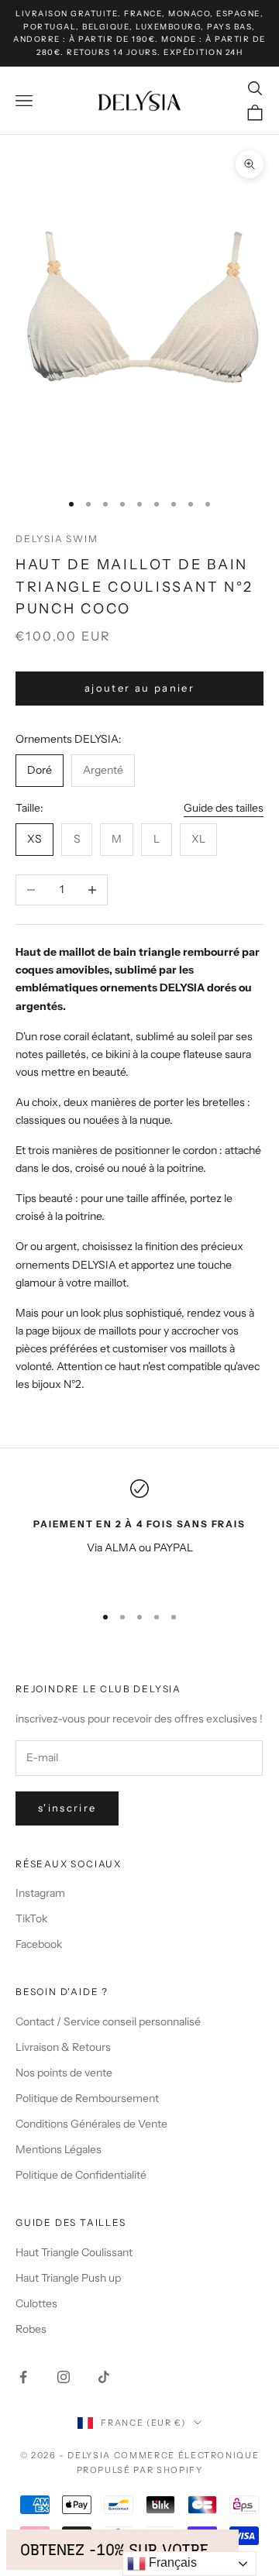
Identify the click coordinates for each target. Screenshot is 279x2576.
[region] (139, 1535)
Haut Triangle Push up (68, 2278)
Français (171, 2562)
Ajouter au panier (139, 688)
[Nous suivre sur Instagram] (64, 2377)
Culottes (36, 2303)
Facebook (39, 1944)
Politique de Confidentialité (81, 2175)
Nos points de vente (64, 2073)
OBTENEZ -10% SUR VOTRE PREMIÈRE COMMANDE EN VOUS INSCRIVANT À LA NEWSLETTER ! (122, 2550)
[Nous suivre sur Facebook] (23, 2377)
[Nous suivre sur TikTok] (104, 2377)
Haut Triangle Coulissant (74, 2252)
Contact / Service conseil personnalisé (108, 2021)
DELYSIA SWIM (57, 539)
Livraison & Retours (63, 2047)
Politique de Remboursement (87, 2098)
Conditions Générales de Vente (91, 2124)
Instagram (40, 1893)
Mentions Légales (59, 2149)
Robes (31, 2329)
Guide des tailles (224, 808)
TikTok (31, 1918)
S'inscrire (67, 1808)
